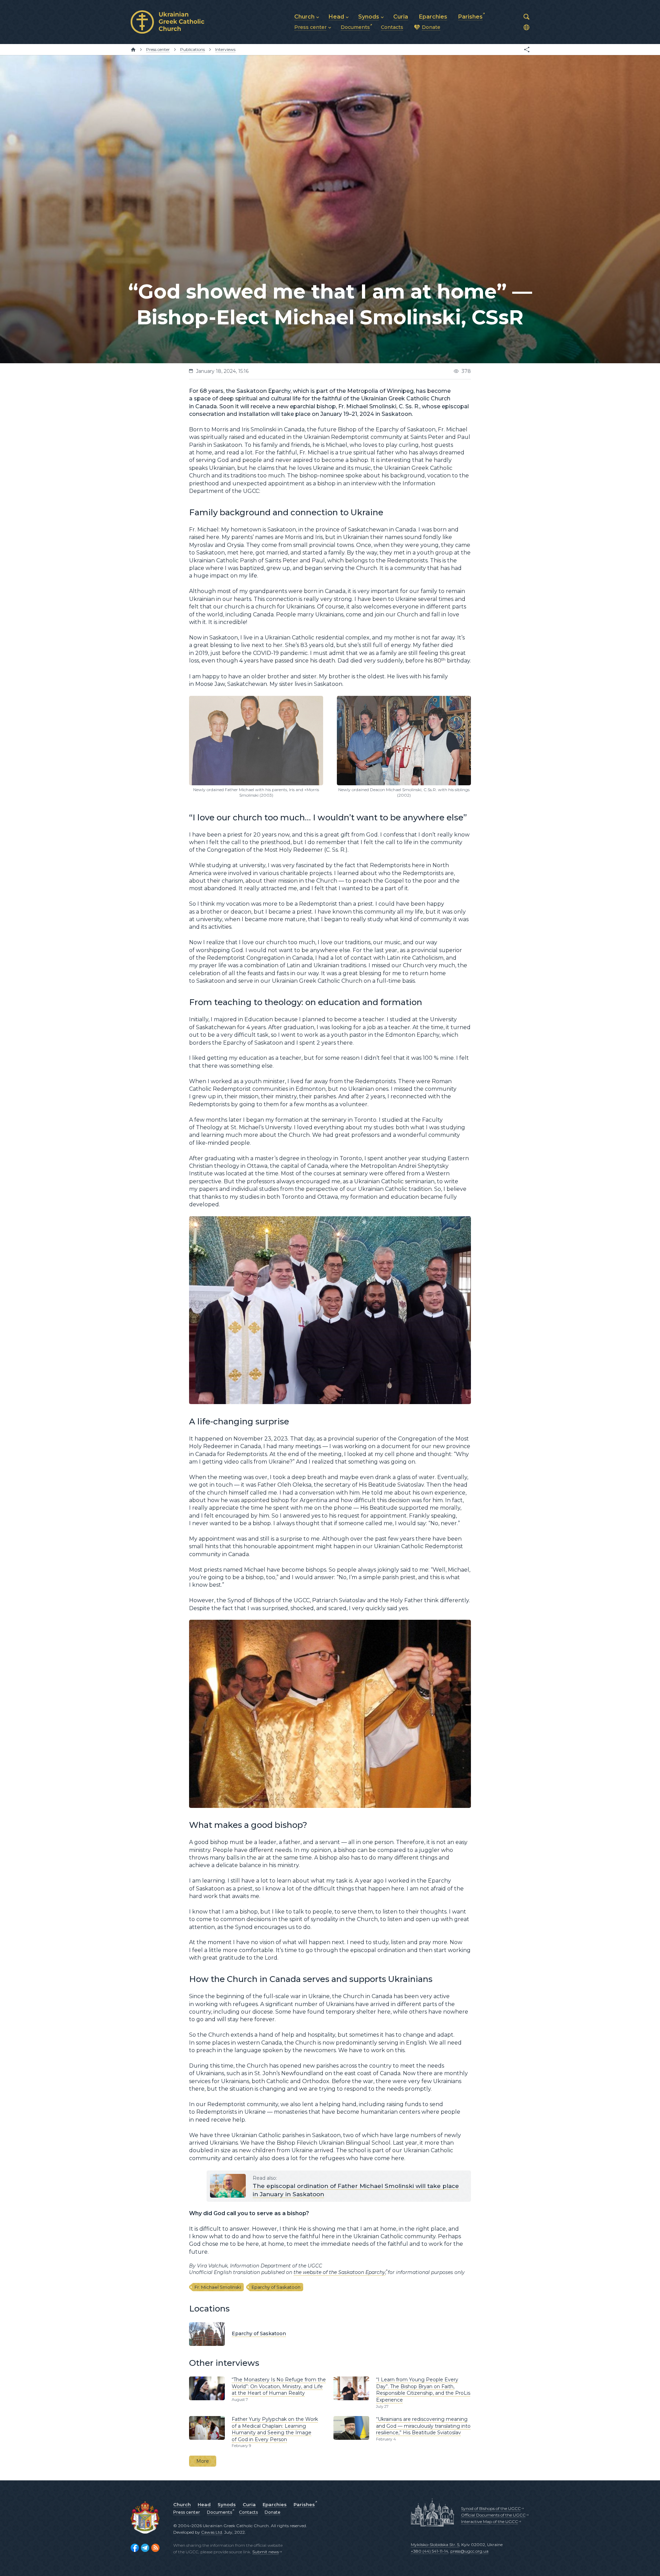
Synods (227, 2504)
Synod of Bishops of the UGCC (491, 2508)
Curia (249, 2504)
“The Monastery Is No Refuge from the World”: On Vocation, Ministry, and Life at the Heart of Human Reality (279, 2386)
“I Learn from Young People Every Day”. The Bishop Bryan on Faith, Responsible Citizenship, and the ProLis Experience (423, 2390)
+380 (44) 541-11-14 (430, 2551)
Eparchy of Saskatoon (276, 2287)
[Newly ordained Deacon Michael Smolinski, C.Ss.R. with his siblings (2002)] (404, 699)
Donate (273, 2512)
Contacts (248, 2512)
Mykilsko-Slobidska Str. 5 (435, 2545)
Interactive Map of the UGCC (489, 2521)
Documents (219, 2512)
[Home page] (133, 50)
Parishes (304, 2504)
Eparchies (275, 2504)
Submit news (266, 2552)
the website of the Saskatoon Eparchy (339, 2272)
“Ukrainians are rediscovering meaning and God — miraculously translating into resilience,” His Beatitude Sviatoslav (423, 2426)
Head (204, 2504)
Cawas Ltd (212, 2532)
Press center (187, 2512)
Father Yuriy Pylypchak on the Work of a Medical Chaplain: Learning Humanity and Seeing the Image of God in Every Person (275, 2429)
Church (182, 2504)
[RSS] (155, 2548)
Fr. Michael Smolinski (218, 2287)
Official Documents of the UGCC (493, 2515)
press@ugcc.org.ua (469, 2551)
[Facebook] (135, 2548)
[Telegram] (145, 2548)
